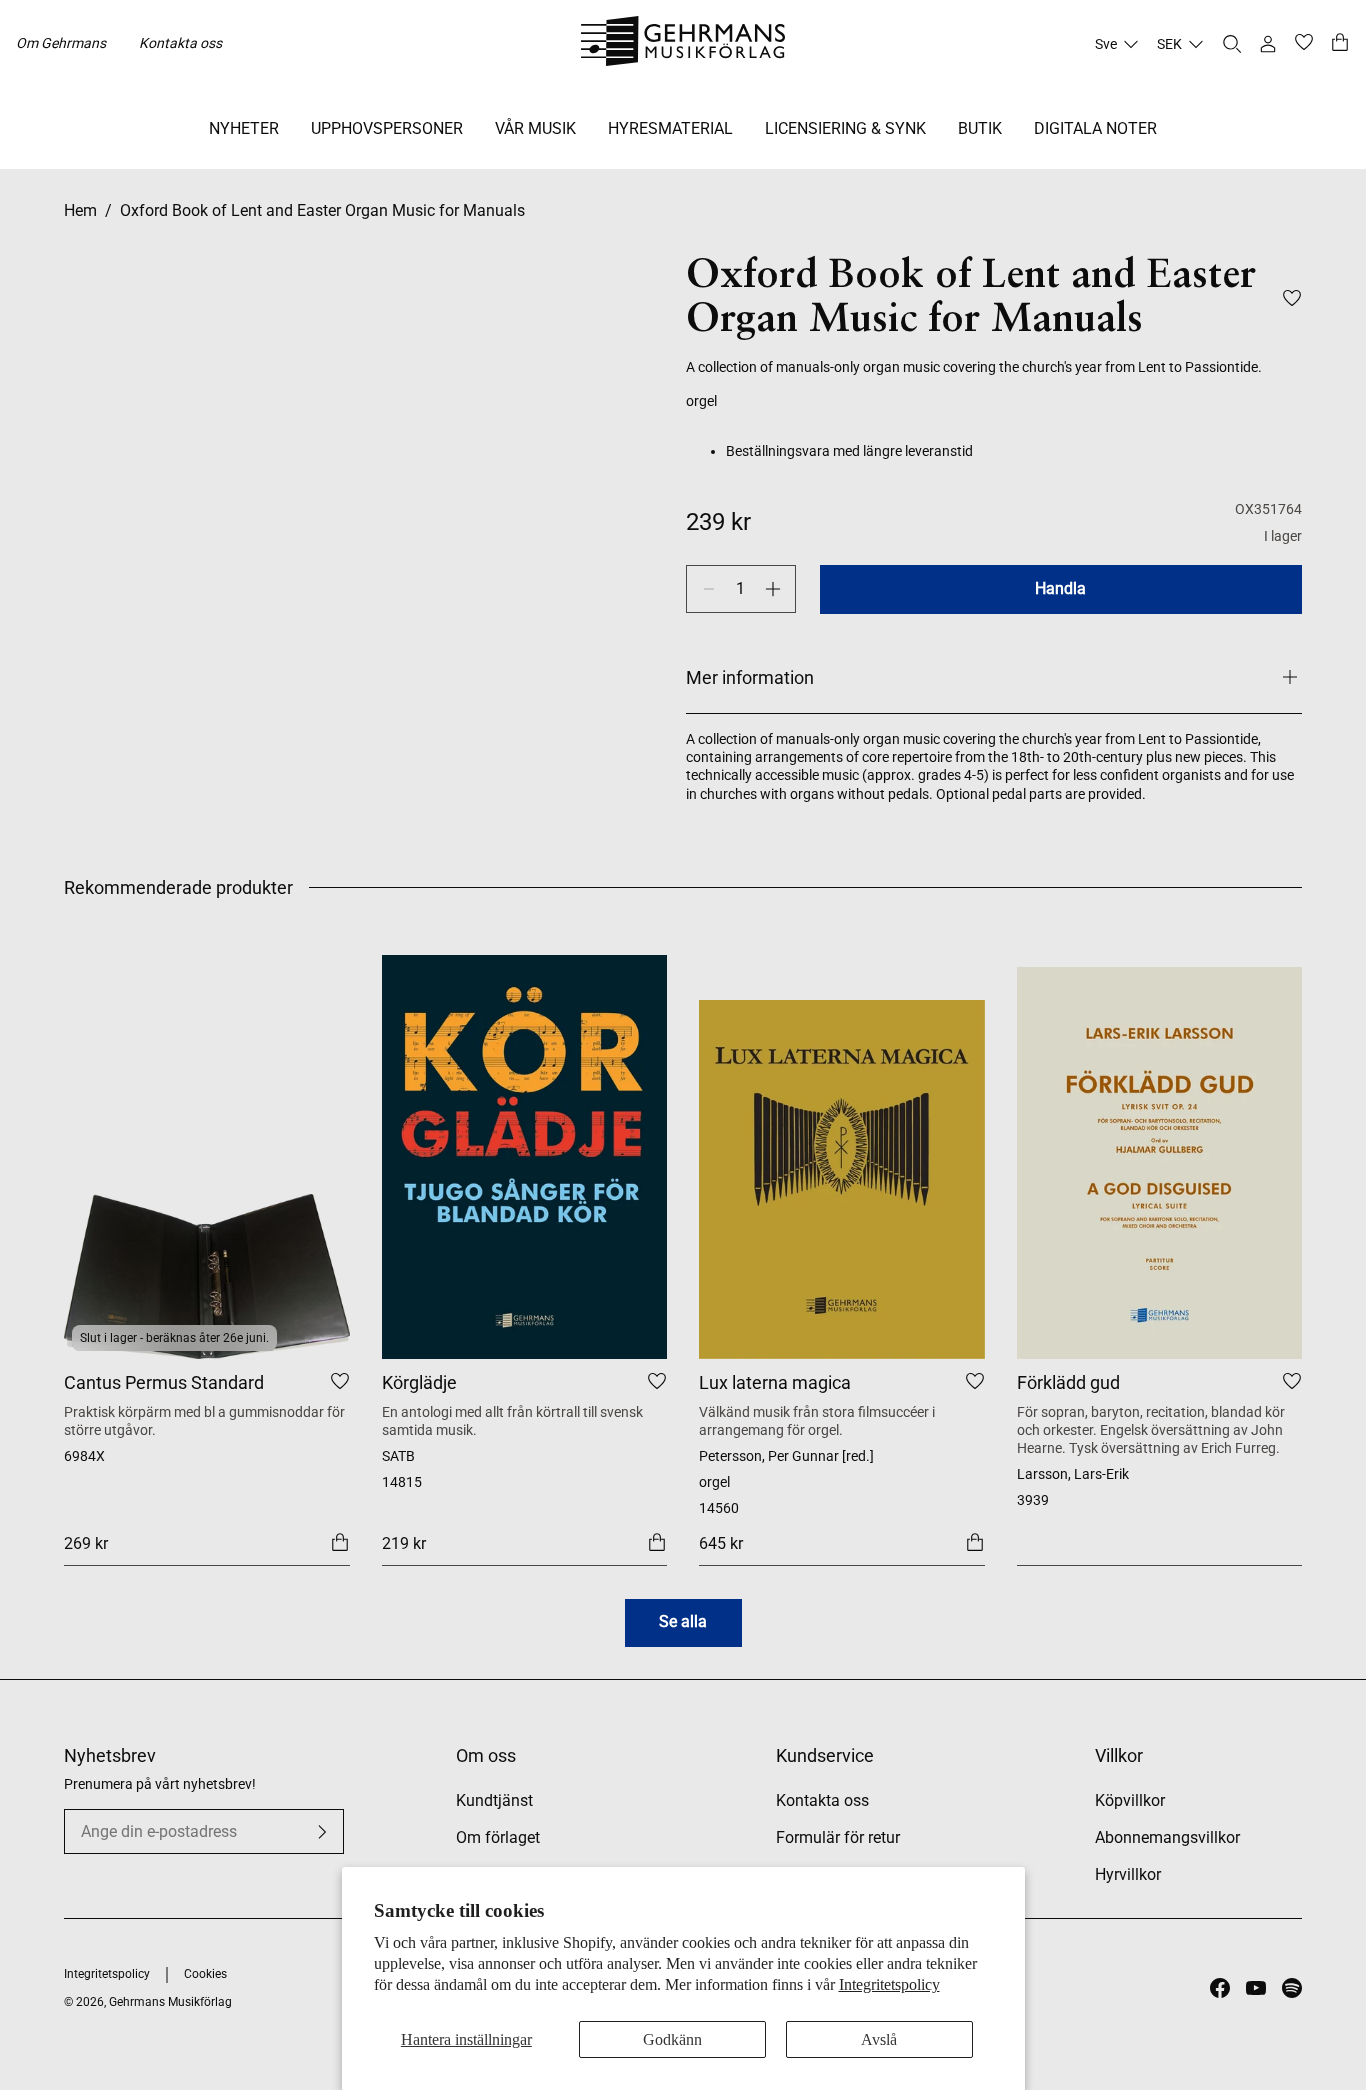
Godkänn (672, 2039)
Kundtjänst (494, 1800)
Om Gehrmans (61, 43)
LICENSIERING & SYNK (845, 128)
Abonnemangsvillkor (1167, 1837)
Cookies (205, 1974)
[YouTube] (1256, 1988)
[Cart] (1340, 44)
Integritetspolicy (889, 1984)
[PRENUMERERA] (322, 1832)
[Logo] (683, 44)
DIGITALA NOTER (1095, 128)
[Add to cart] (340, 1542)
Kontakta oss (180, 43)
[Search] (1232, 44)
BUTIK (980, 128)
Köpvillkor (1130, 1800)
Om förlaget (498, 1837)
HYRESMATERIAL (670, 128)
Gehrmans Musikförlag (170, 2002)
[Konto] (1268, 44)
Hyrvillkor (1128, 1874)
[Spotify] (1292, 1988)
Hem (80, 210)
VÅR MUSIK (535, 128)
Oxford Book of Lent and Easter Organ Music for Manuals (322, 210)
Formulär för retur (838, 1837)
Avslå (879, 2039)
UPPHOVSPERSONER (387, 128)
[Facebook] (1220, 1988)
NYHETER (244, 128)
